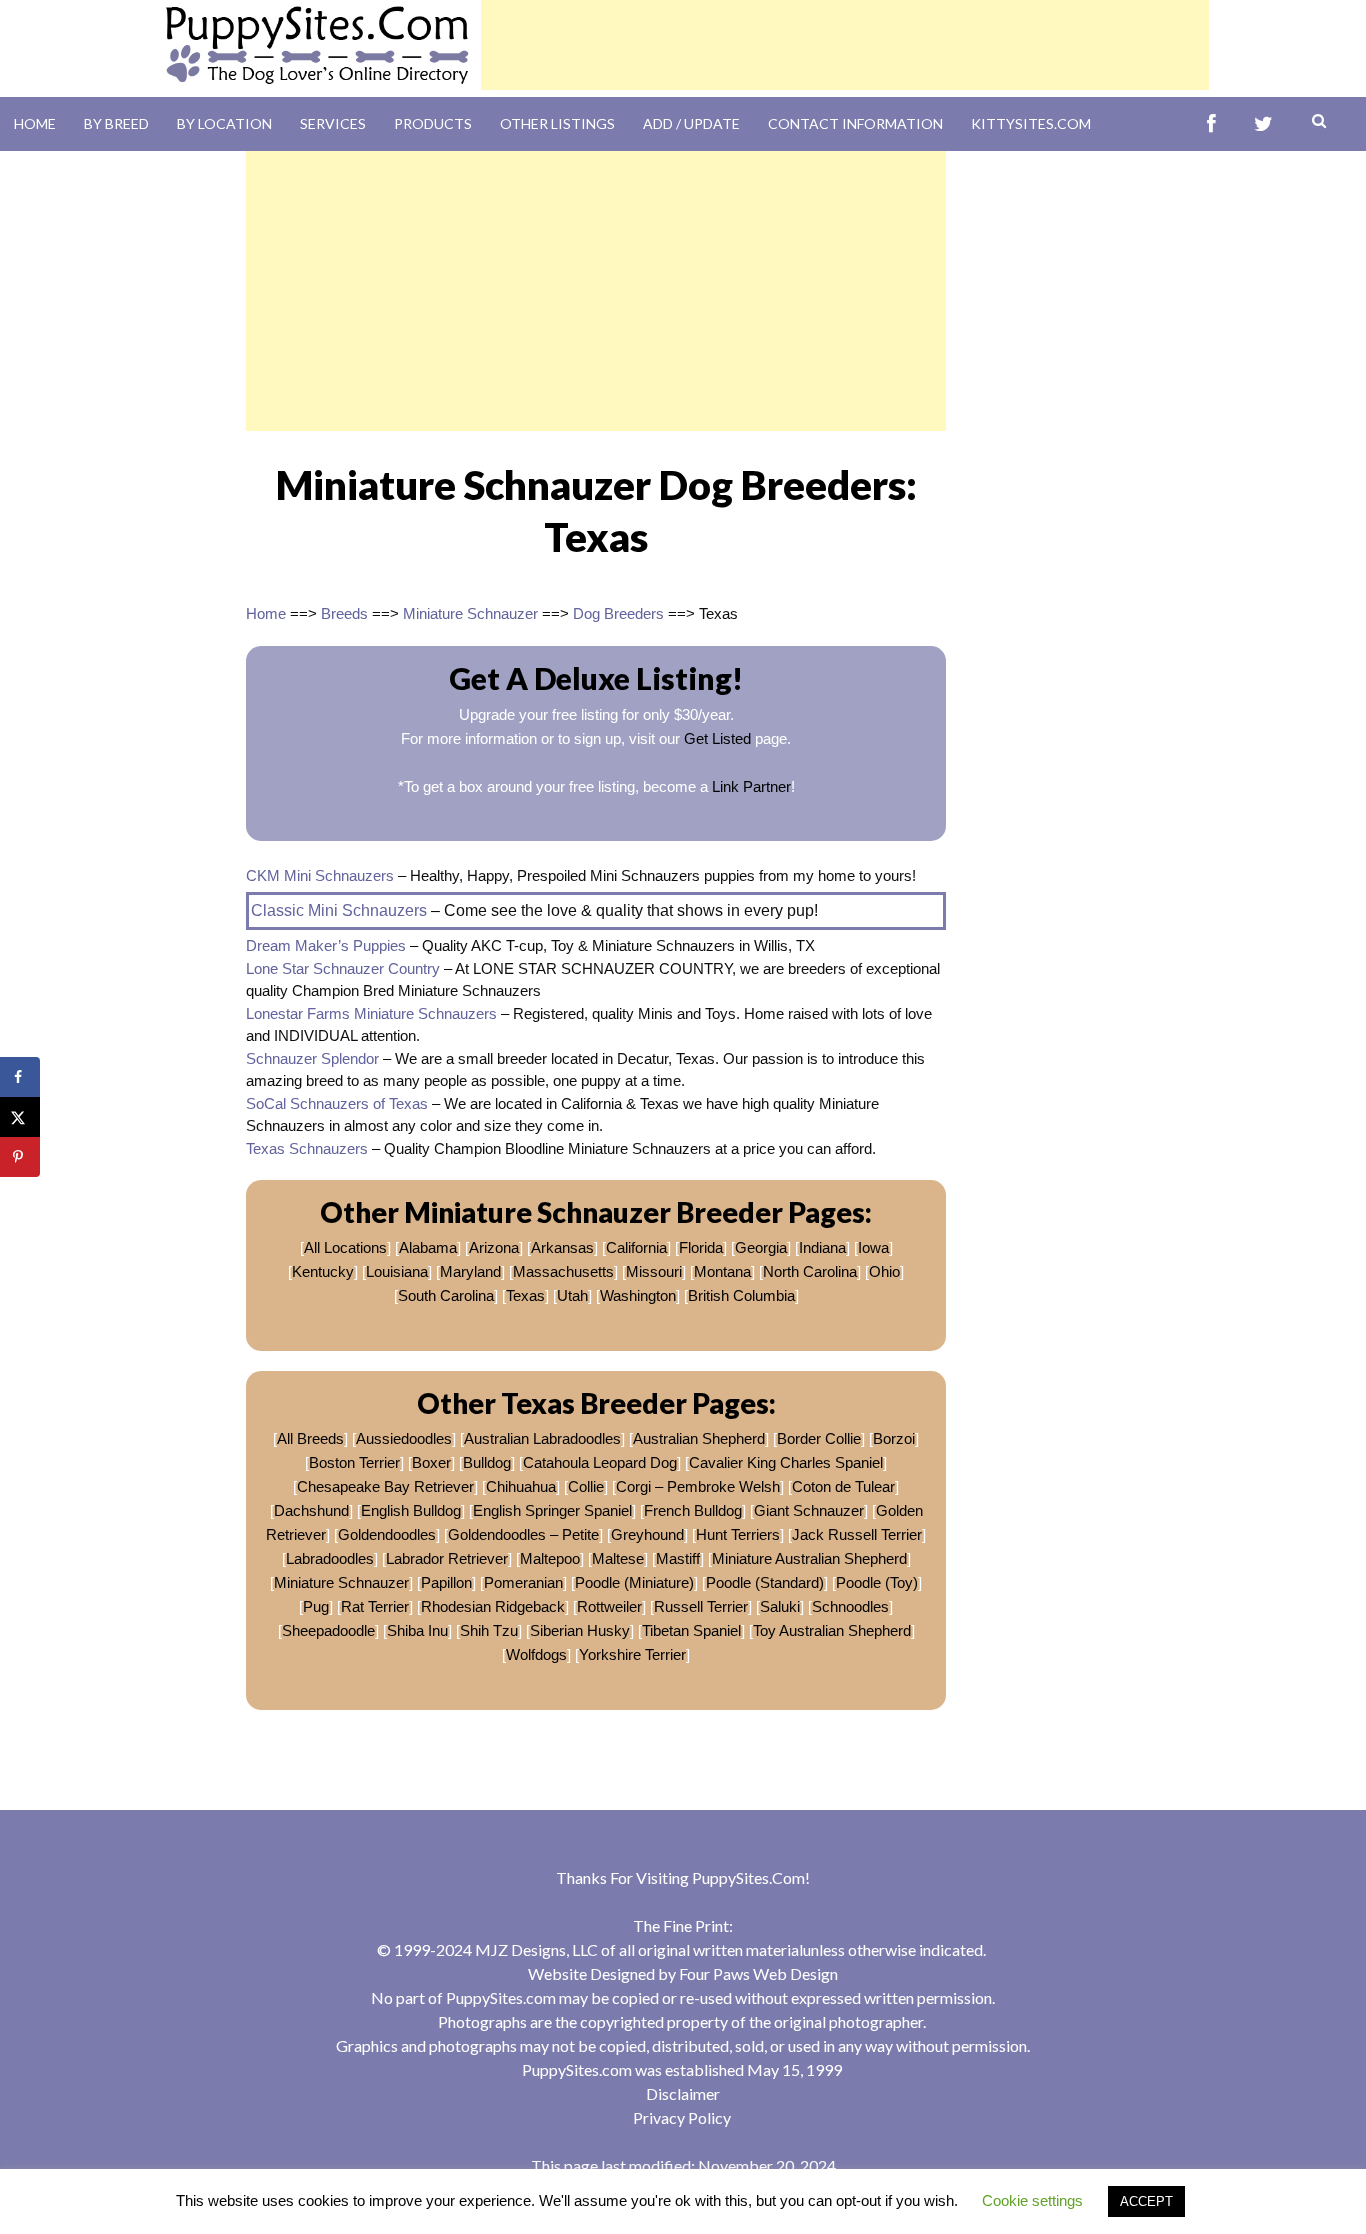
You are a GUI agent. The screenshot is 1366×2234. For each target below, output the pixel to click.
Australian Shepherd (699, 1438)
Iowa (873, 1247)
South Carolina (446, 1295)
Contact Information (855, 123)
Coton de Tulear (843, 1486)
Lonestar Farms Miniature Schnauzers (371, 1013)
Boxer (431, 1462)
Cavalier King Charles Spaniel (786, 1462)
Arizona (494, 1247)
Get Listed (717, 738)
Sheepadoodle (328, 1630)
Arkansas (562, 1247)
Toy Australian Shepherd (832, 1630)
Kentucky (323, 1271)
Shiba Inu (417, 1630)
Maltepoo (550, 1558)
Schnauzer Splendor (312, 1058)
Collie (586, 1486)
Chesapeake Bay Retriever (385, 1486)
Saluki (780, 1606)
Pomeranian (523, 1582)
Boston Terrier (354, 1462)
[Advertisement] (845, 45)
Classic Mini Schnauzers (339, 910)
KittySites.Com (1031, 123)
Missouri (654, 1271)
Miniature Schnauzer (470, 613)
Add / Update (691, 123)
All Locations (345, 1247)
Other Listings (557, 123)
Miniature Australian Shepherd (809, 1558)
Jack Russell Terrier (857, 1534)
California (636, 1247)
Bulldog (487, 1462)
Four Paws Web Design (758, 1973)
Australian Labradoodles (542, 1438)
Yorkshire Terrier (632, 1654)
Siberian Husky (580, 1630)
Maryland (470, 1271)
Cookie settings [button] (1032, 2200)
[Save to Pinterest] (20, 1157)
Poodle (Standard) (765, 1582)
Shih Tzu (489, 1630)
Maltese (618, 1558)
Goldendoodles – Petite (523, 1534)
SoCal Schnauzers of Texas (337, 1103)
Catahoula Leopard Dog (600, 1462)
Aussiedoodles (404, 1438)
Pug (316, 1606)
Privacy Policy (682, 2117)
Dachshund (311, 1510)
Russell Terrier (701, 1606)
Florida (701, 1247)
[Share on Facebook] (20, 1077)
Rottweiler (609, 1606)
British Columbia (741, 1295)
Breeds (344, 613)
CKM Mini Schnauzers (320, 875)
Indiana (822, 1247)
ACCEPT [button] (1146, 2201)
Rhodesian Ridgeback (493, 1606)
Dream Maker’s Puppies (326, 945)
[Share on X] (20, 1117)
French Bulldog (693, 1510)
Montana (722, 1271)
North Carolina (810, 1271)
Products (433, 123)
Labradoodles (330, 1558)
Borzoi (894, 1438)
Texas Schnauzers (307, 1148)
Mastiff (678, 1558)
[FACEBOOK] (1211, 124)
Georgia (761, 1247)
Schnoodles (850, 1606)
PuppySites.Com (748, 1877)
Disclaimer (683, 2093)
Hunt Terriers (738, 1534)
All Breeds (310, 1438)
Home (35, 123)
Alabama (428, 1247)
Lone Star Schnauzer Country (343, 968)
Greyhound (647, 1534)
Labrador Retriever (447, 1558)
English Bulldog (411, 1510)
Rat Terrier (375, 1606)
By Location (224, 123)
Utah (572, 1295)
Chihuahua (521, 1486)
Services (333, 123)
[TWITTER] (1263, 124)
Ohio (884, 1271)
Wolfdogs (536, 1654)
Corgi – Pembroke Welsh (698, 1486)
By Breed (116, 123)
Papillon (446, 1582)
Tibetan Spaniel (691, 1630)
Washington (638, 1295)
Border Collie (819, 1438)
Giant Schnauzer (809, 1510)
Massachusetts (563, 1271)
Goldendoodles (387, 1534)
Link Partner (751, 786)
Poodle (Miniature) (634, 1582)
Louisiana (397, 1271)
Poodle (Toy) (877, 1582)
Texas (525, 1295)
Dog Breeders (618, 613)
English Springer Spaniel (552, 1510)
